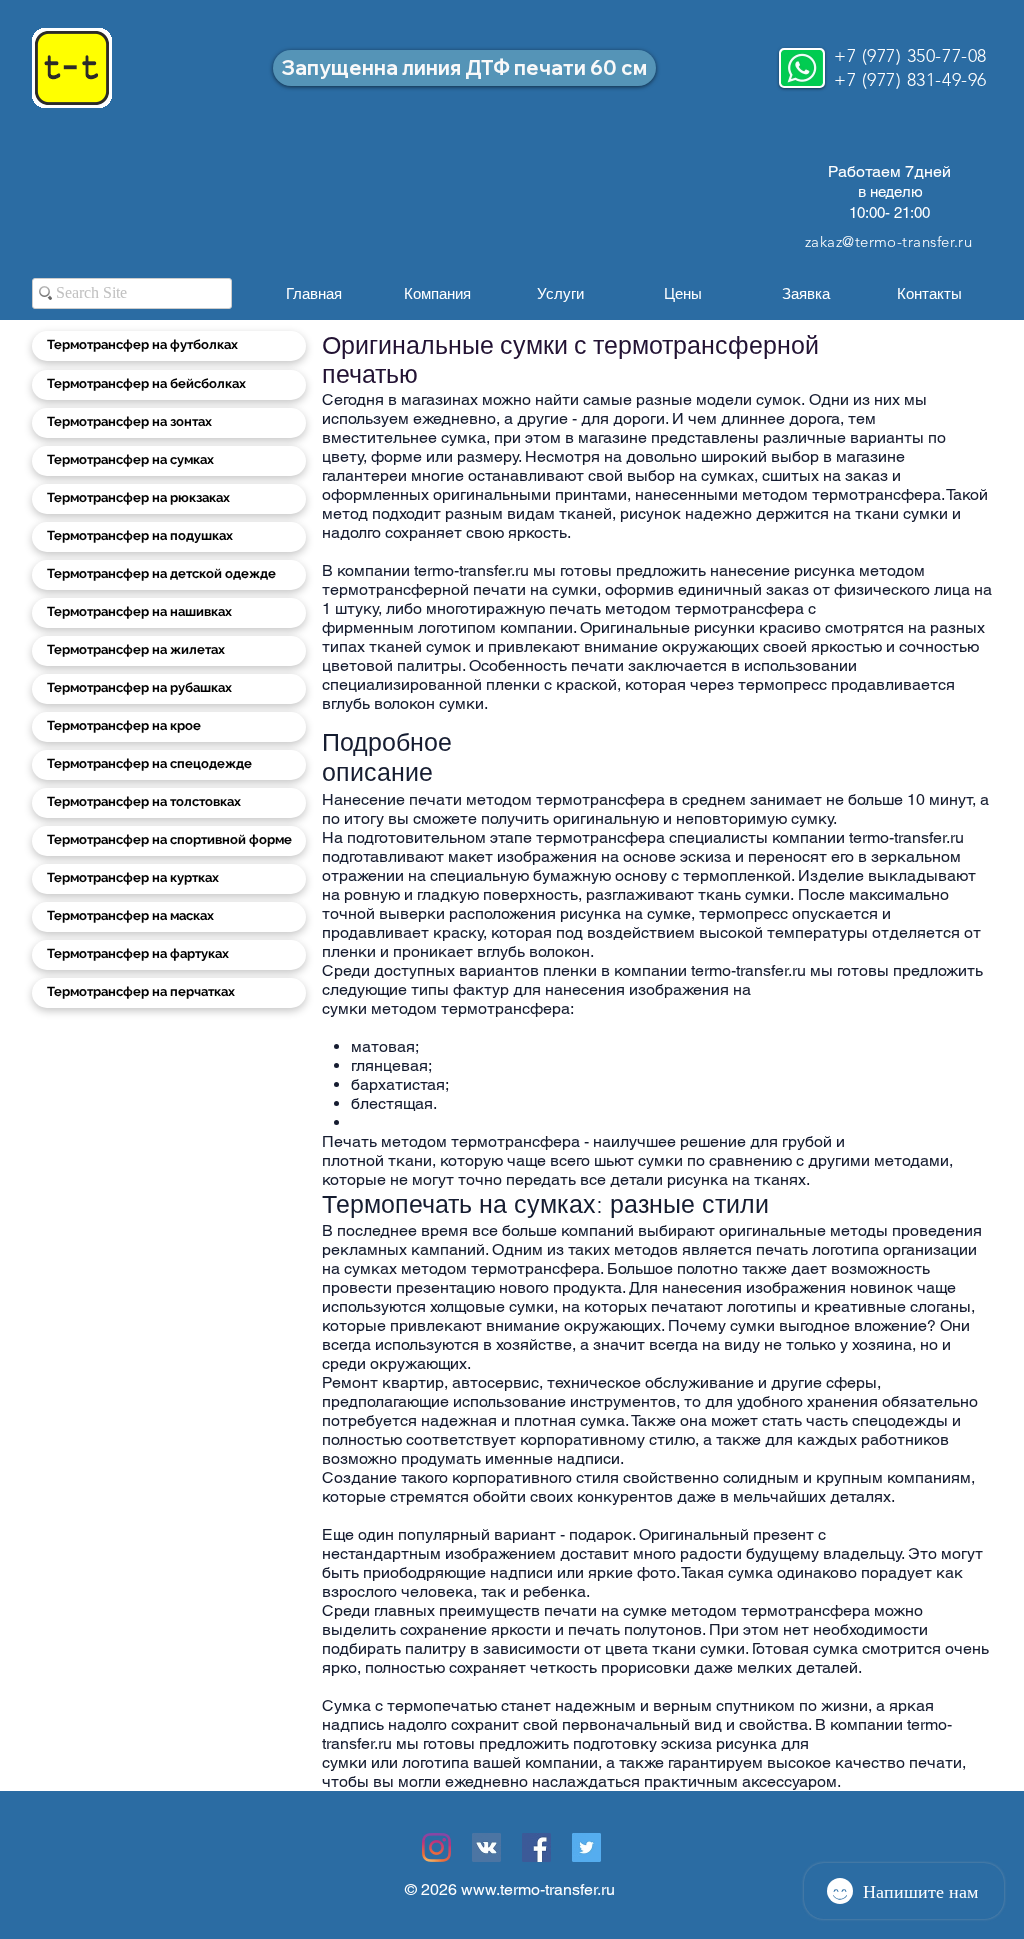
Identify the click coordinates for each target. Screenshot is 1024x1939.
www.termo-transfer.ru (538, 1889)
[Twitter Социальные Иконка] (586, 1847)
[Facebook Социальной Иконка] (536, 1847)
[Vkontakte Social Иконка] (486, 1847)
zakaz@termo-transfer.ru (888, 241)
